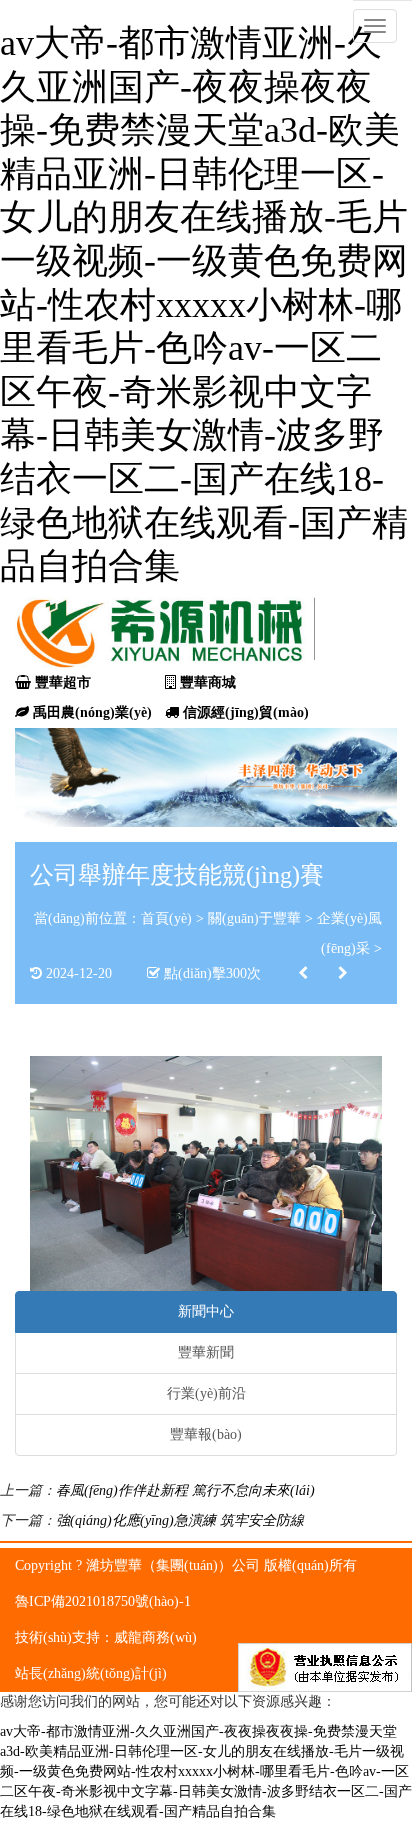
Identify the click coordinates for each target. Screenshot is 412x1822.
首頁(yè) (166, 918)
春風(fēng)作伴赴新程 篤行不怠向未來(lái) (185, 1490)
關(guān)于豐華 (254, 918)
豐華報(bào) (206, 1434)
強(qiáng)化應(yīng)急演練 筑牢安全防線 (180, 1520)
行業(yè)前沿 (206, 1393)
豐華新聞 (206, 1352)
